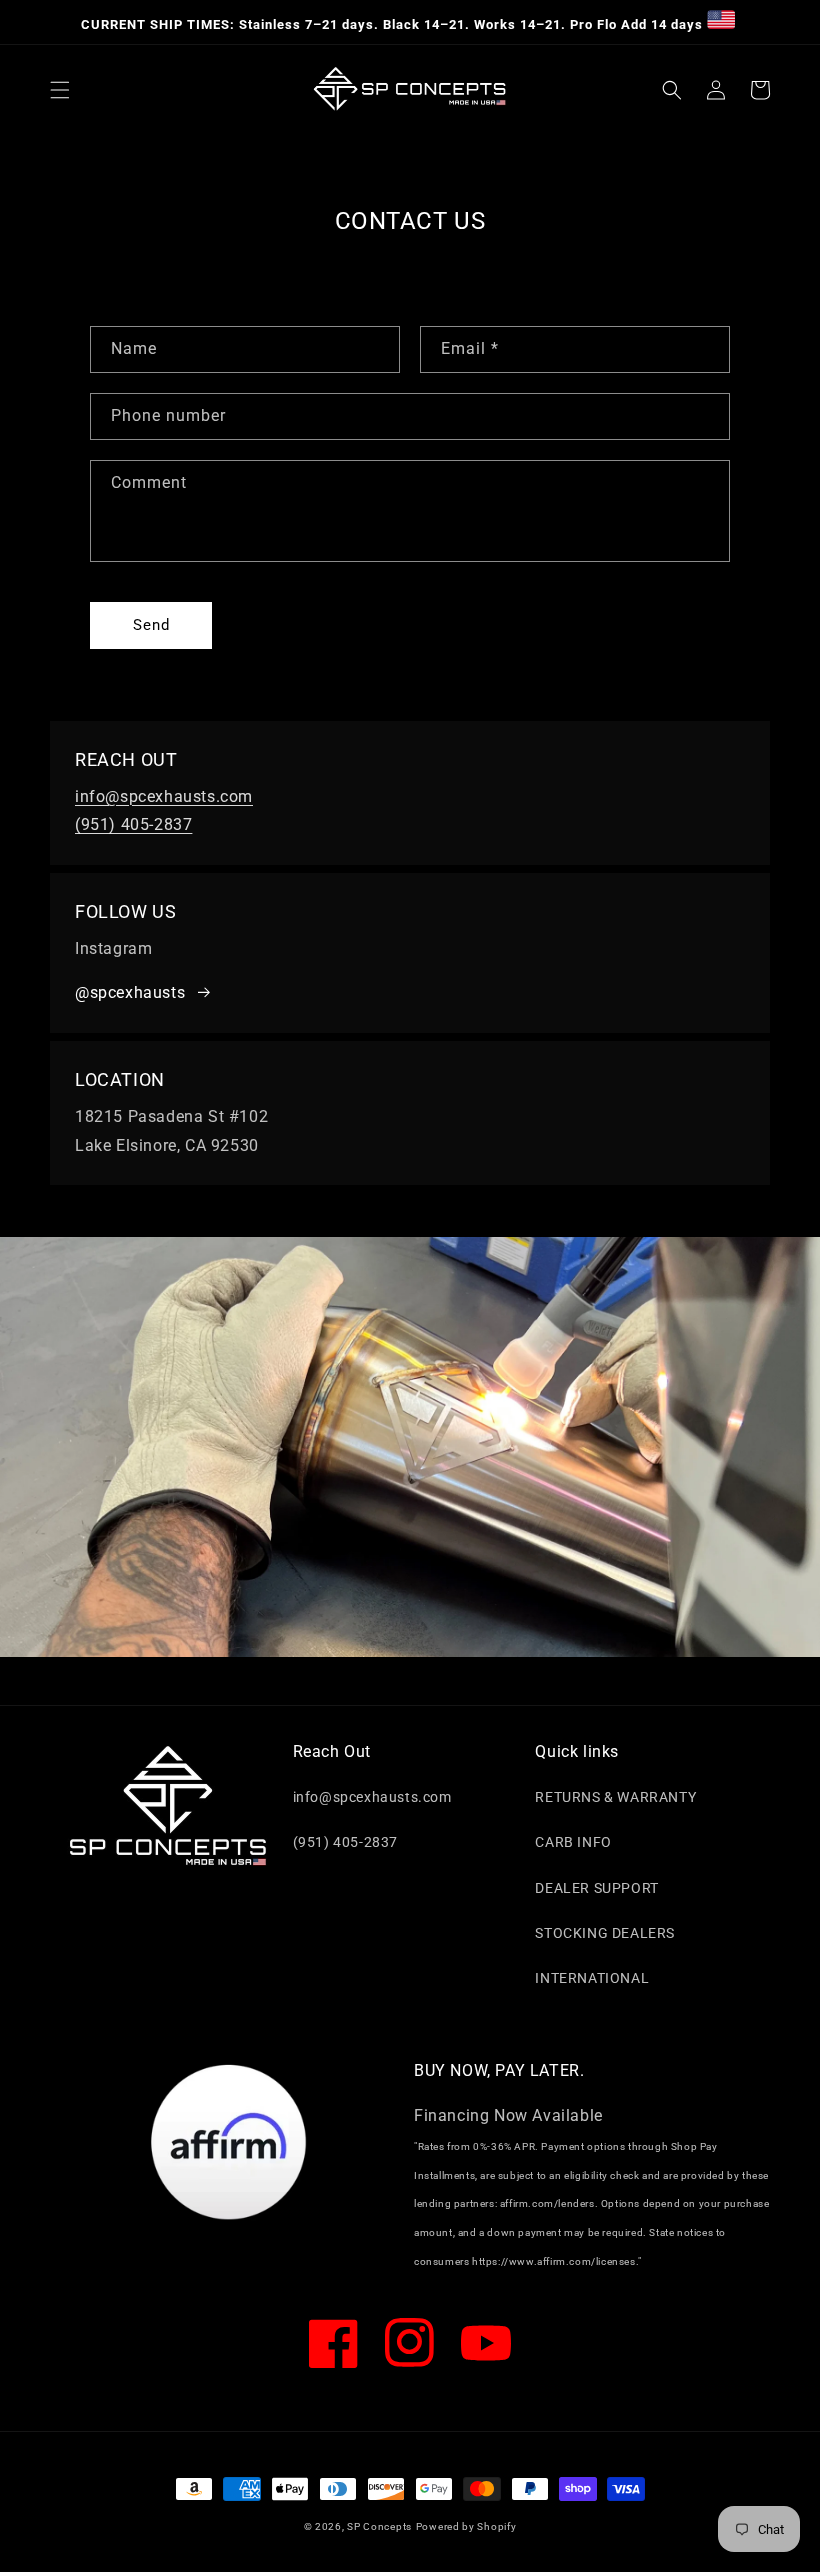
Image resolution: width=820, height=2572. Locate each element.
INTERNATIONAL (592, 1978)
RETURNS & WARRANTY (615, 1797)
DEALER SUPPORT (596, 1888)
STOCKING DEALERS (605, 1933)
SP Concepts (379, 2526)
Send (151, 625)
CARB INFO (573, 1842)
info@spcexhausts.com (164, 796)
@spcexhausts (130, 992)
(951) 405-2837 (133, 824)
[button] (60, 90)
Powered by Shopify (466, 2526)
